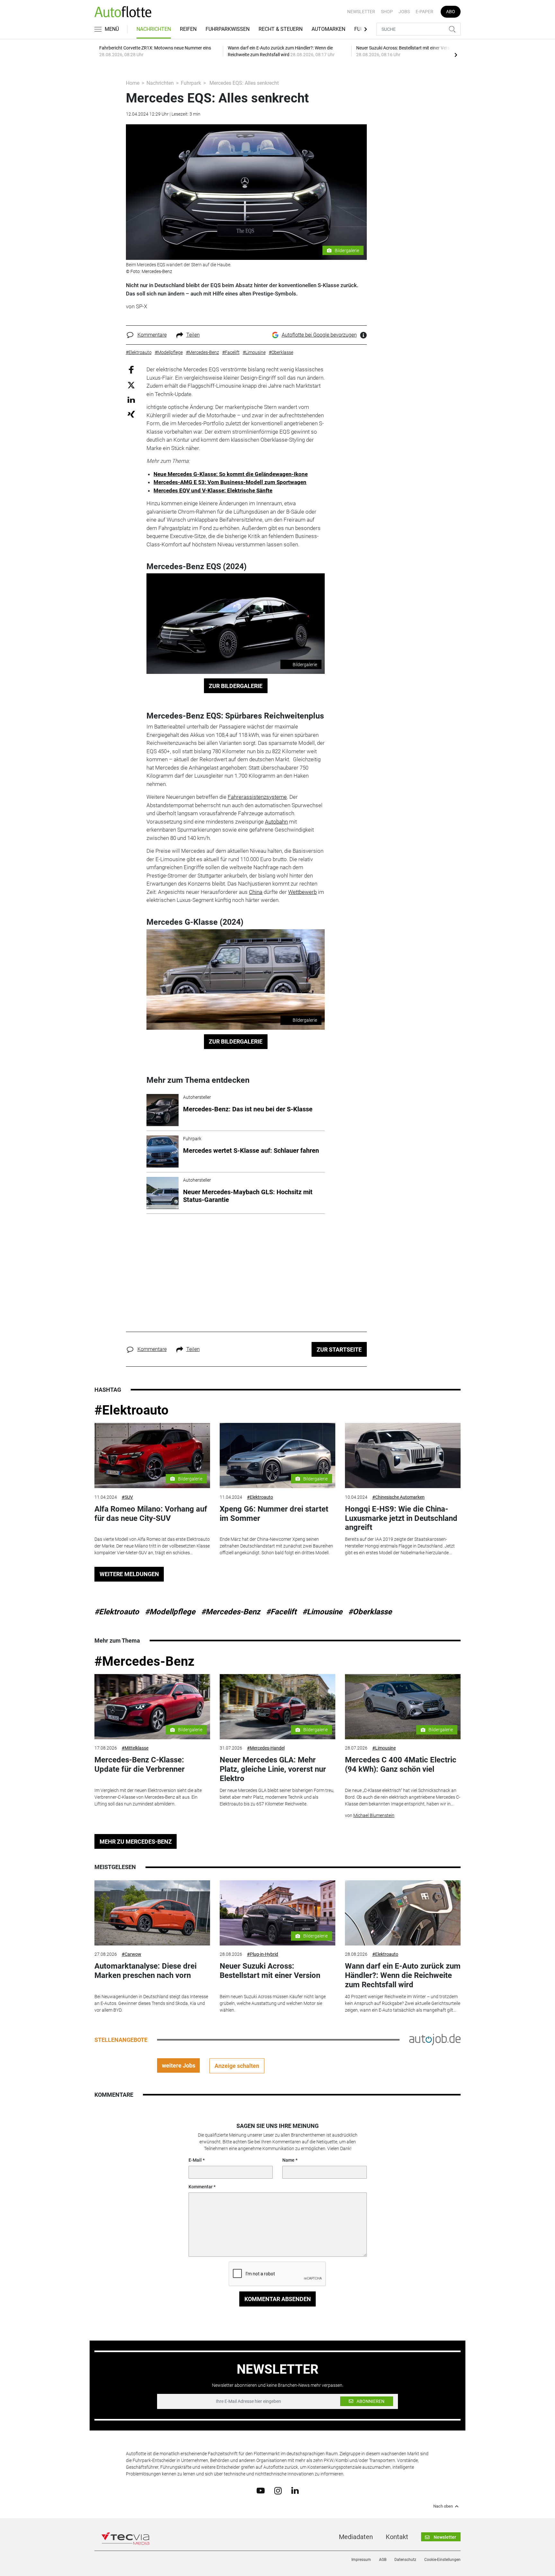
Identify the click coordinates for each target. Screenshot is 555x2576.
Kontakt (397, 2537)
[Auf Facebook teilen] (131, 370)
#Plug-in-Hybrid (263, 1954)
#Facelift (281, 1612)
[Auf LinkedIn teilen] (131, 399)
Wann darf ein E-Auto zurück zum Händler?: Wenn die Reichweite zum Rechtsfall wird (403, 1975)
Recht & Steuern (281, 29)
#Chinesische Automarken (398, 1497)
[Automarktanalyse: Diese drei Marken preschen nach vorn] (152, 1913)
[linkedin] (295, 2490)
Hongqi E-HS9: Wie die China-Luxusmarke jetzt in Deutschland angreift (401, 1518)
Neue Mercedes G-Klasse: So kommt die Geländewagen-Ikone (231, 474)
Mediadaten (356, 2537)
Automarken (328, 29)
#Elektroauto (132, 1410)
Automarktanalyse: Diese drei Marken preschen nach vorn (145, 1971)
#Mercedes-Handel (266, 1748)
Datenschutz (405, 2560)
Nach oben (443, 2506)
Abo (451, 12)
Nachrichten (154, 29)
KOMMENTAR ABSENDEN (278, 2299)
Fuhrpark (191, 83)
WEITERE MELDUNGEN (129, 1574)
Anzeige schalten (237, 2066)
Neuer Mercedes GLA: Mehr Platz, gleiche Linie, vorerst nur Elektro (273, 1769)
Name (288, 2160)
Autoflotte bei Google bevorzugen (319, 335)
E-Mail (195, 2160)
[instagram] (278, 2490)
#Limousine (322, 1612)
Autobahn (276, 822)
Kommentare (152, 335)
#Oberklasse (370, 1612)
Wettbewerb (302, 892)
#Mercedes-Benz (231, 1612)
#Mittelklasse (135, 1748)
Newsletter (361, 12)
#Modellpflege (170, 1612)
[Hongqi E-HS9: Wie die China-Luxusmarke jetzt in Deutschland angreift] (403, 1456)
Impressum (361, 2560)
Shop (387, 12)
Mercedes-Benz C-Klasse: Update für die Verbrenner (140, 1764)
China (256, 892)
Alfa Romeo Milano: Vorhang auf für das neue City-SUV (151, 1514)
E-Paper (424, 12)
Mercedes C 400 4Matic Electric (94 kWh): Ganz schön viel (401, 1764)
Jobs (404, 12)
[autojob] (435, 2039)
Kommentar (201, 2187)
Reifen (188, 29)
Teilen (193, 335)
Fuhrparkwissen (228, 29)
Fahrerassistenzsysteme (257, 797)
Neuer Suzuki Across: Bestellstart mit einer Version (270, 1971)
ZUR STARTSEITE (339, 1350)
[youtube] (261, 2490)
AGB (383, 2560)
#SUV (127, 1497)
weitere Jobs (179, 2065)
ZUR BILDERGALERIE (236, 686)
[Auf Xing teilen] (131, 414)
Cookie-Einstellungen (442, 2560)
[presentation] (456, 55)
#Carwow (132, 1954)
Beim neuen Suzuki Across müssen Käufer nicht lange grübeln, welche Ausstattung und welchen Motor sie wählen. (273, 2003)
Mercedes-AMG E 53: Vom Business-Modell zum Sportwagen (230, 482)
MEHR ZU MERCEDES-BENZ (136, 1842)
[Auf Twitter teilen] (131, 385)
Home (133, 83)
